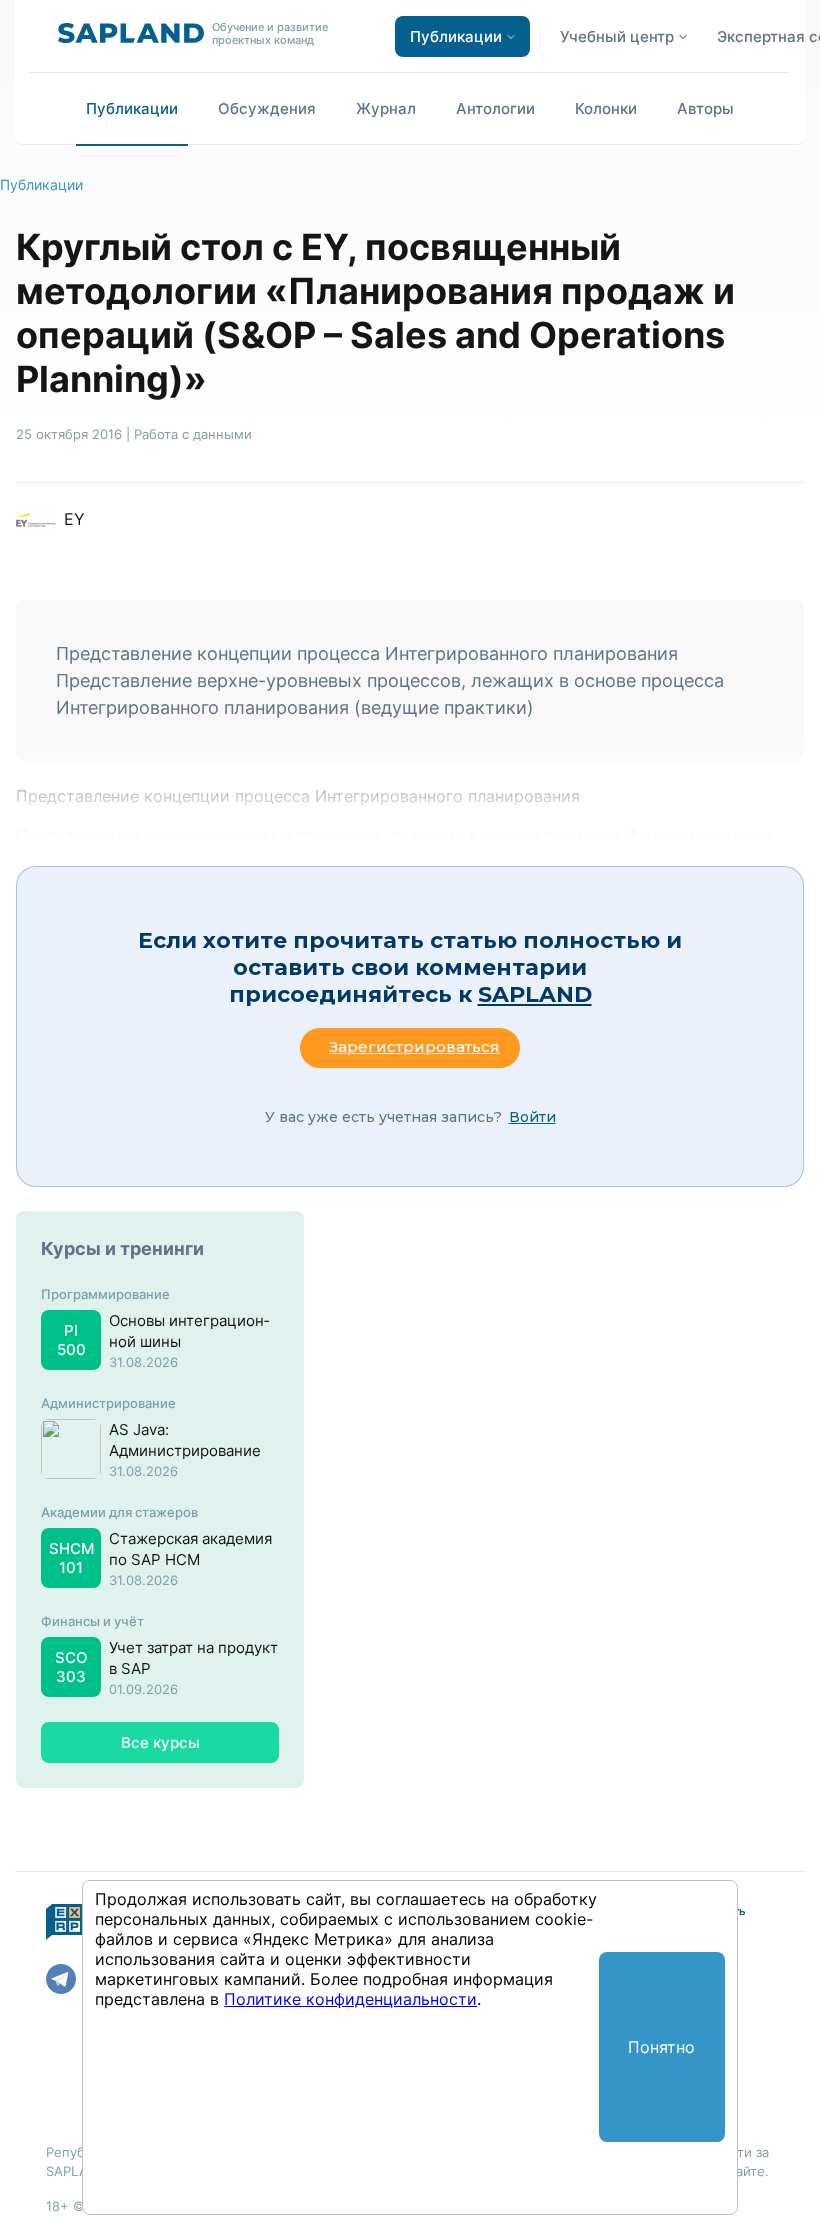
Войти (532, 1117)
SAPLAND (535, 994)
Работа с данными (193, 434)
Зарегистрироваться (414, 1046)
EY (74, 519)
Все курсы (160, 1742)
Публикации (132, 108)
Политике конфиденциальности (350, 1999)
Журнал (386, 108)
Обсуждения (267, 108)
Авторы (705, 108)
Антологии (495, 108)
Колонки (606, 108)
